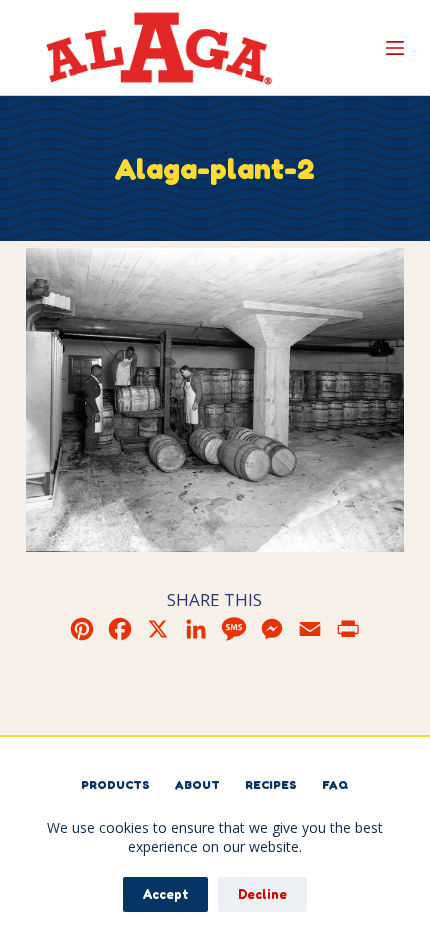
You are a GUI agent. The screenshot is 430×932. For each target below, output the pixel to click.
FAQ (335, 784)
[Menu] (395, 48)
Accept (165, 894)
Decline (262, 894)
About (197, 784)
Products (115, 784)
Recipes (271, 784)
